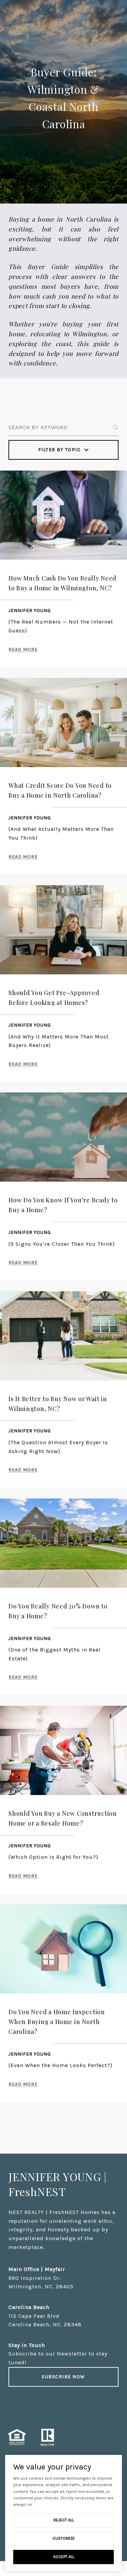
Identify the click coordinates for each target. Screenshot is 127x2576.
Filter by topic (60, 450)
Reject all (64, 2520)
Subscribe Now (63, 2377)
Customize (64, 2538)
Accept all (64, 2557)
